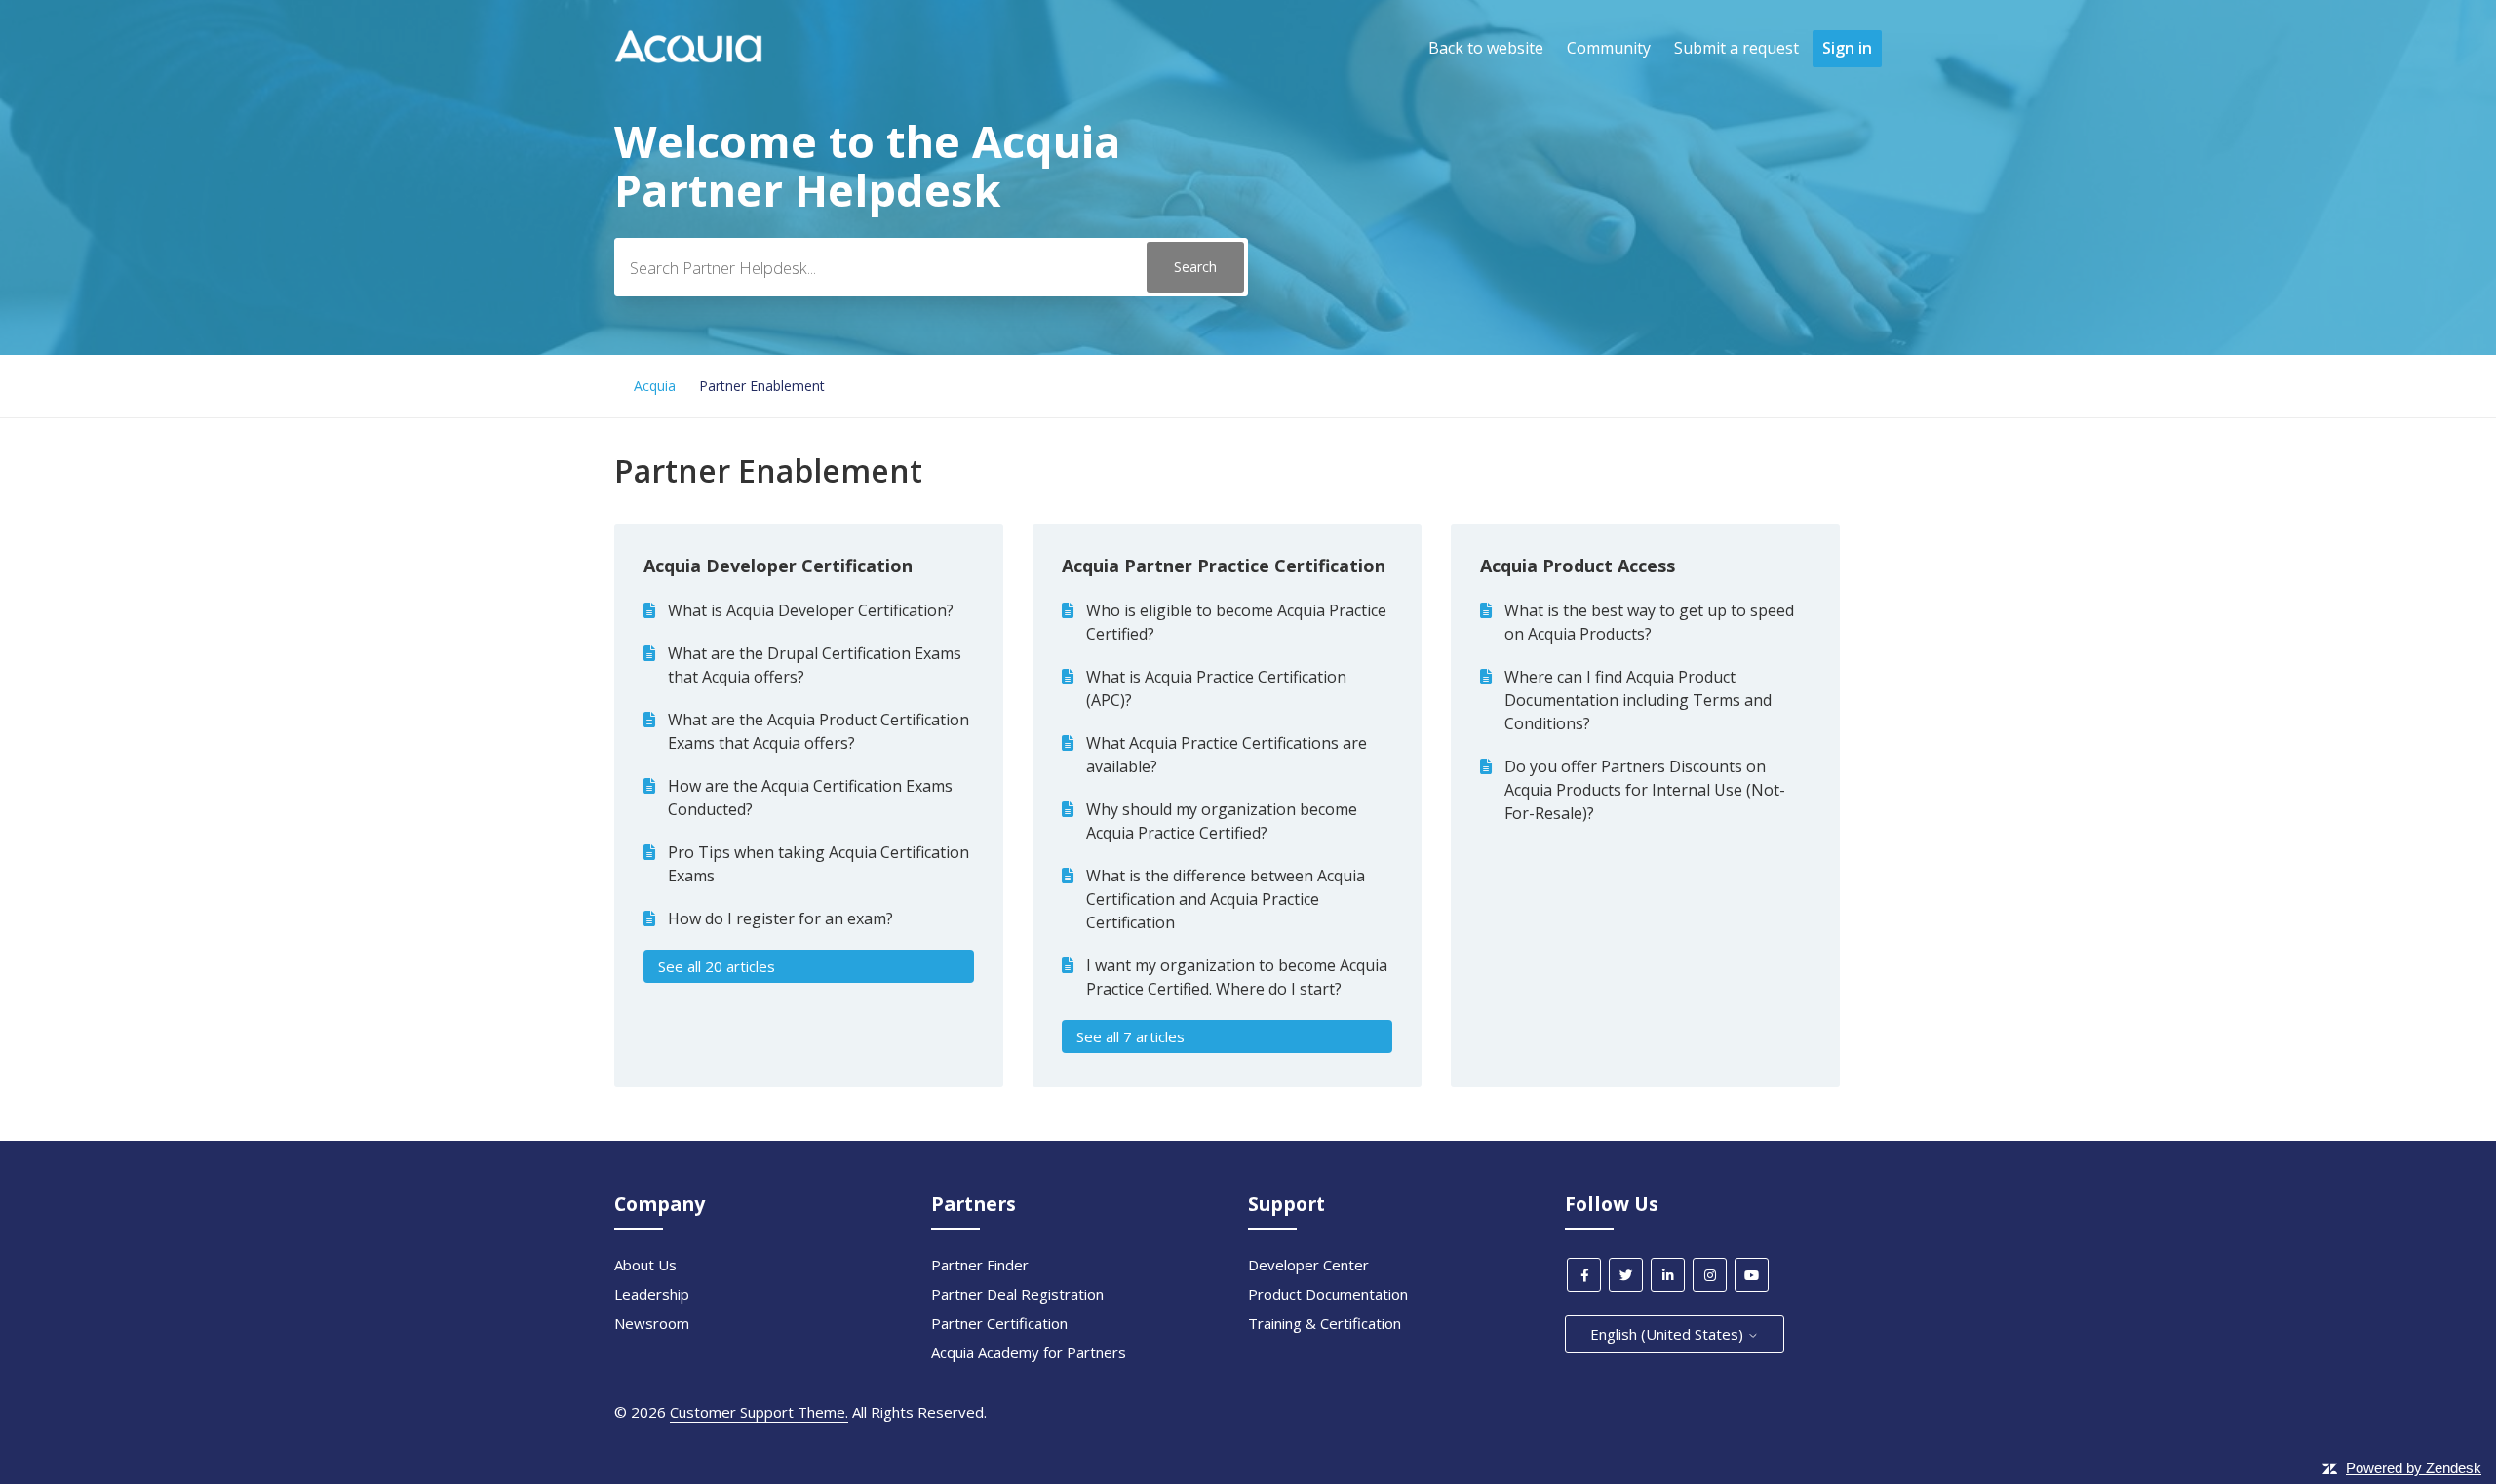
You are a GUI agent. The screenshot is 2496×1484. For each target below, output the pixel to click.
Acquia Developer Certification (778, 566)
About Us (645, 1265)
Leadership (652, 1294)
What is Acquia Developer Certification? (811, 610)
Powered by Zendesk (2414, 1468)
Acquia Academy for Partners (1029, 1352)
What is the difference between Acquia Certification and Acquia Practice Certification (1226, 899)
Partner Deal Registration (1017, 1294)
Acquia (655, 386)
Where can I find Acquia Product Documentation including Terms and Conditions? (1638, 700)
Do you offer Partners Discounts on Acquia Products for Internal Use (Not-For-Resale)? (1645, 790)
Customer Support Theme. (759, 1412)
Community (1609, 48)
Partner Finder (980, 1265)
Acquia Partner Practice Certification (1224, 566)
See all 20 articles (717, 966)
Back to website (1486, 48)
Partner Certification (999, 1323)
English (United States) (1669, 1334)
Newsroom (652, 1323)
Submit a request (1736, 48)
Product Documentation (1328, 1294)
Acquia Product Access (1578, 566)
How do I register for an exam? (780, 918)
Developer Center (1308, 1265)
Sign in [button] (1847, 48)
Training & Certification (1325, 1323)
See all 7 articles (1131, 1036)
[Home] (688, 58)
